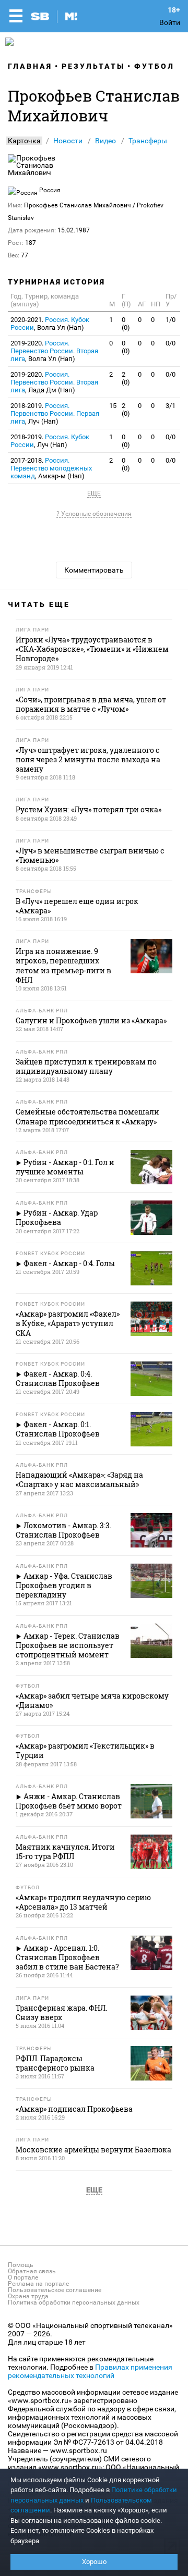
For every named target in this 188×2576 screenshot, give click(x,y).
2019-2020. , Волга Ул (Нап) (54, 351)
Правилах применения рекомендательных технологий (90, 2371)
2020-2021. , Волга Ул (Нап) (50, 324)
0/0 (171, 343)
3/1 (171, 406)
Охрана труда (28, 2296)
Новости (68, 141)
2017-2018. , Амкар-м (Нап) (51, 468)
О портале (23, 2277)
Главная (30, 66)
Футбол (154, 66)
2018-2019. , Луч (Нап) (55, 413)
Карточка (24, 141)
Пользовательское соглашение (55, 2290)
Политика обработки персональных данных (74, 2302)
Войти (170, 22)
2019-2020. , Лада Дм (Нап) (54, 382)
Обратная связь (32, 2271)
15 (113, 406)
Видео (105, 141)
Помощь (21, 2265)
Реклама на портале (38, 2284)
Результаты (93, 66)
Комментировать (94, 570)
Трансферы (148, 141)
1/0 (171, 320)
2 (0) (126, 378)
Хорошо (94, 2562)
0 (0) (126, 324)
